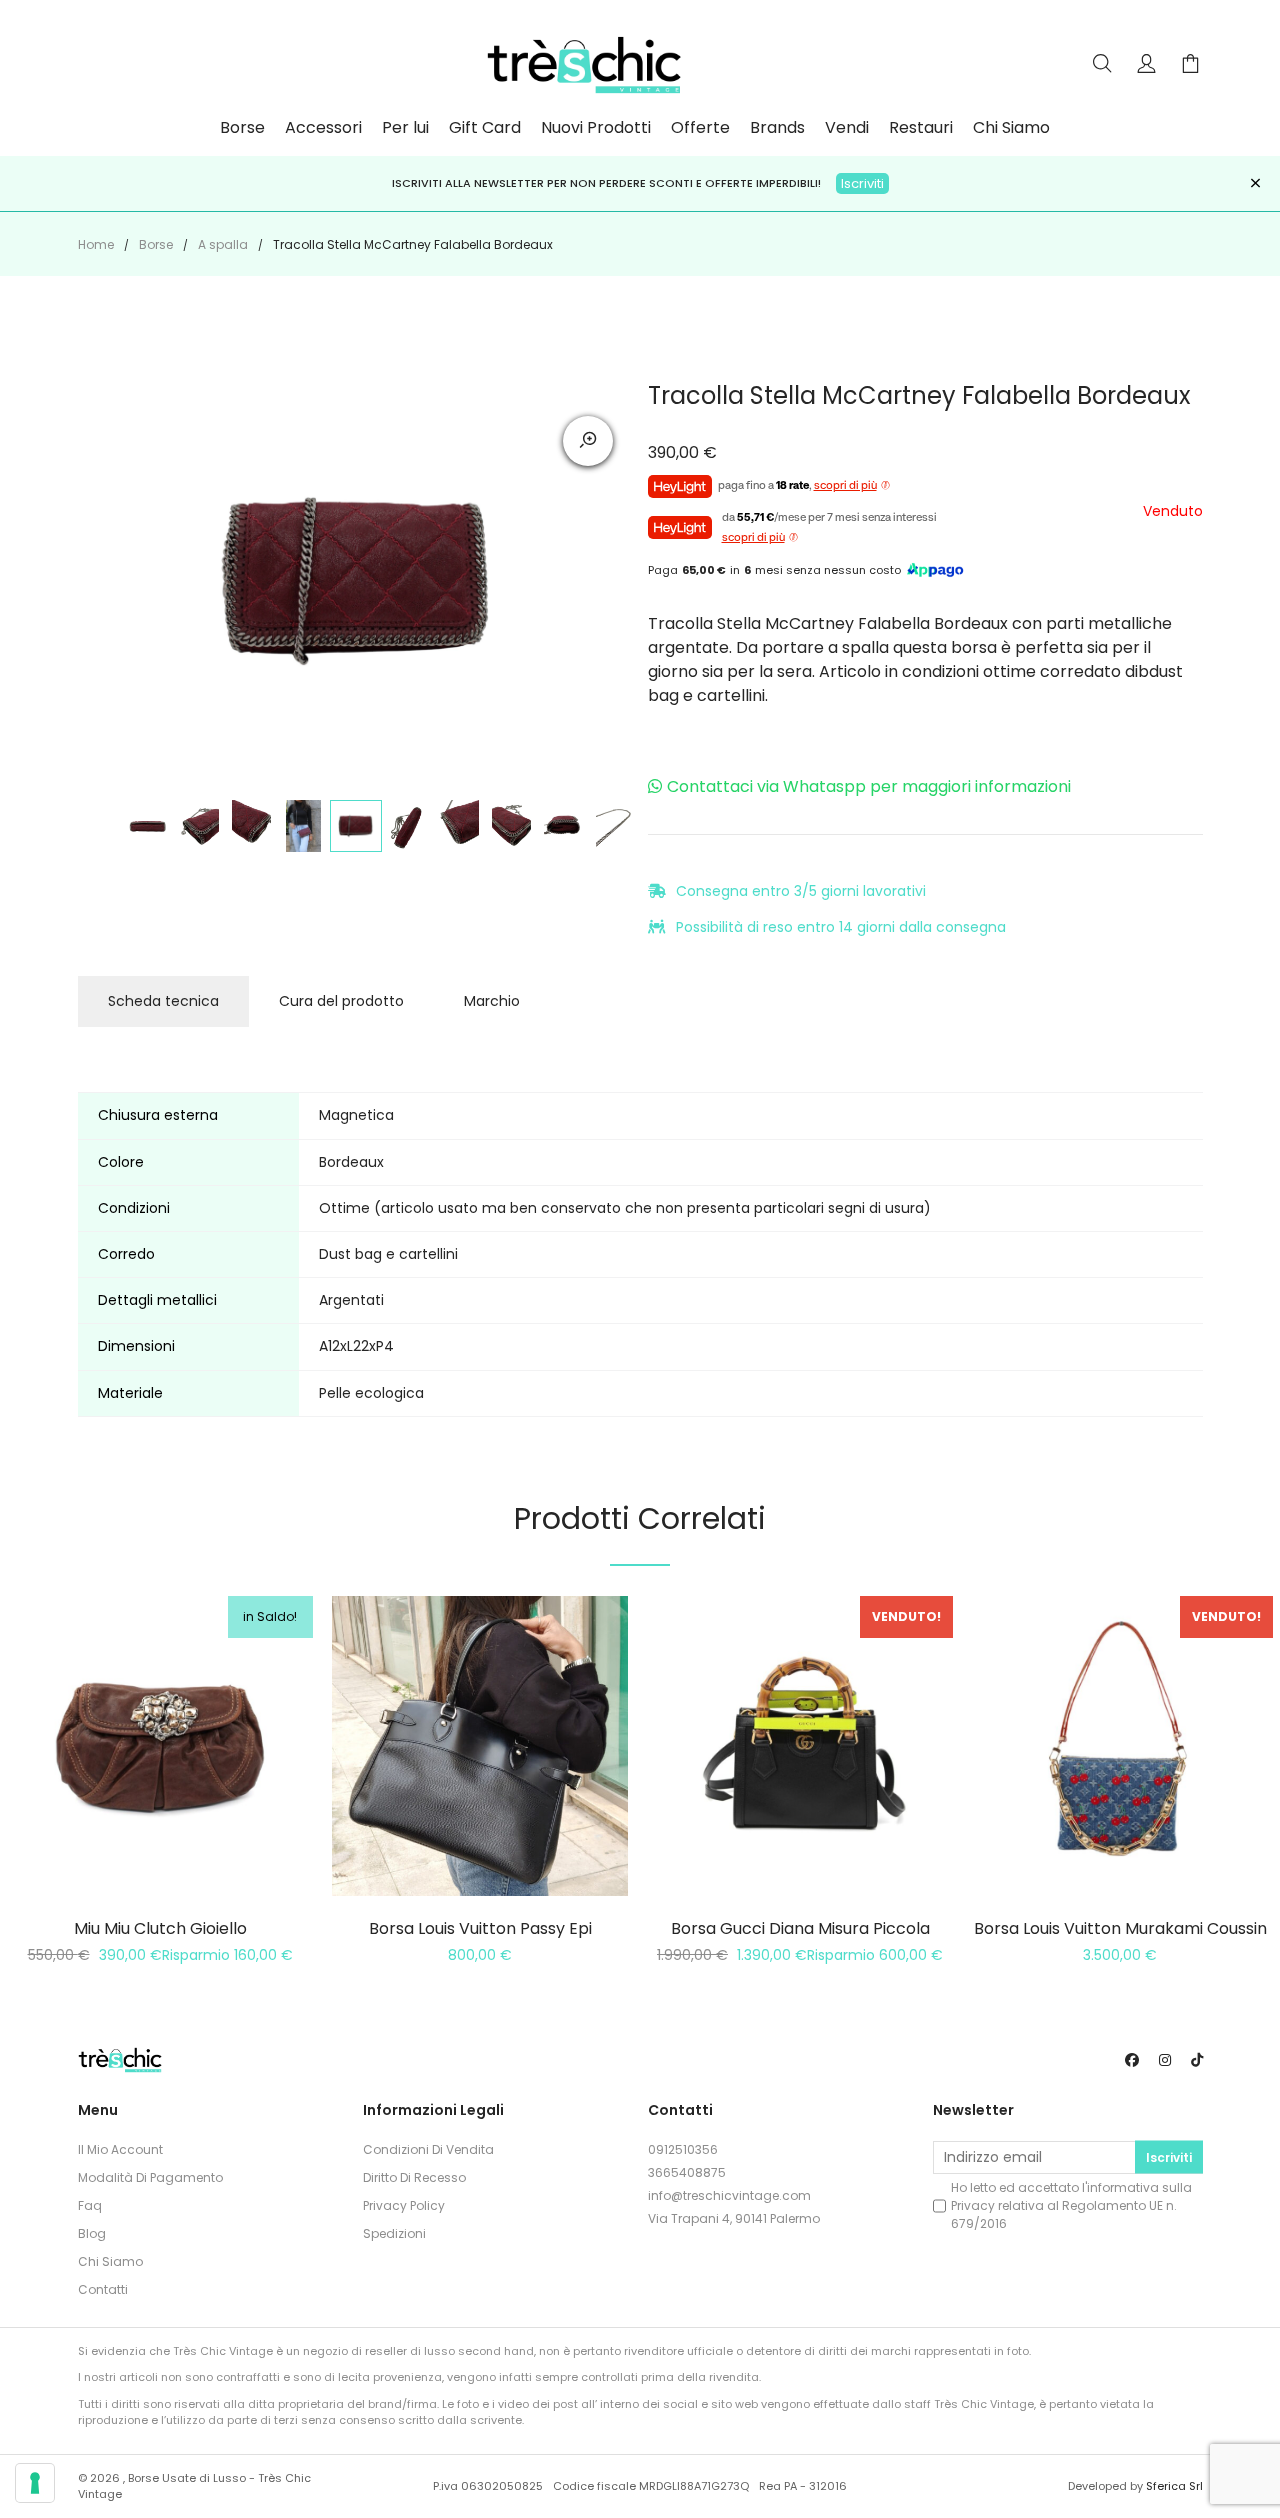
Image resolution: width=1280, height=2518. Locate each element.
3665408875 (687, 2172)
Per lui (405, 128)
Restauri (921, 128)
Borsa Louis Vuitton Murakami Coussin (1120, 1928)
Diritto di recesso (414, 2177)
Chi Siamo (1011, 128)
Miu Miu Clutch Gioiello (160, 1928)
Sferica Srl (1174, 2486)
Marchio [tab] (492, 1001)
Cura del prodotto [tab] (341, 1001)
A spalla (223, 244)
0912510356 (683, 2149)
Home (96, 244)
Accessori (323, 128)
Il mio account (120, 2149)
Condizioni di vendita (428, 2149)
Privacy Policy (404, 2205)
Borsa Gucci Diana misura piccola (800, 1928)
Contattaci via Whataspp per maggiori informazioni (869, 786)
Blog (92, 2233)
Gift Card (485, 128)
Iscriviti (1169, 2157)
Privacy (973, 2205)
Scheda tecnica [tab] (163, 1001)
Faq (90, 2205)
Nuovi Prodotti (596, 128)
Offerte (700, 128)
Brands (777, 128)
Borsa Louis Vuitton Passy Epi (480, 1928)
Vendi (847, 128)
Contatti (103, 2289)
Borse (242, 128)
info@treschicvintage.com (729, 2195)
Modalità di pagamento (150, 2177)
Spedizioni (394, 2233)
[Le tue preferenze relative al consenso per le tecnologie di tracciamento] (35, 2483)
